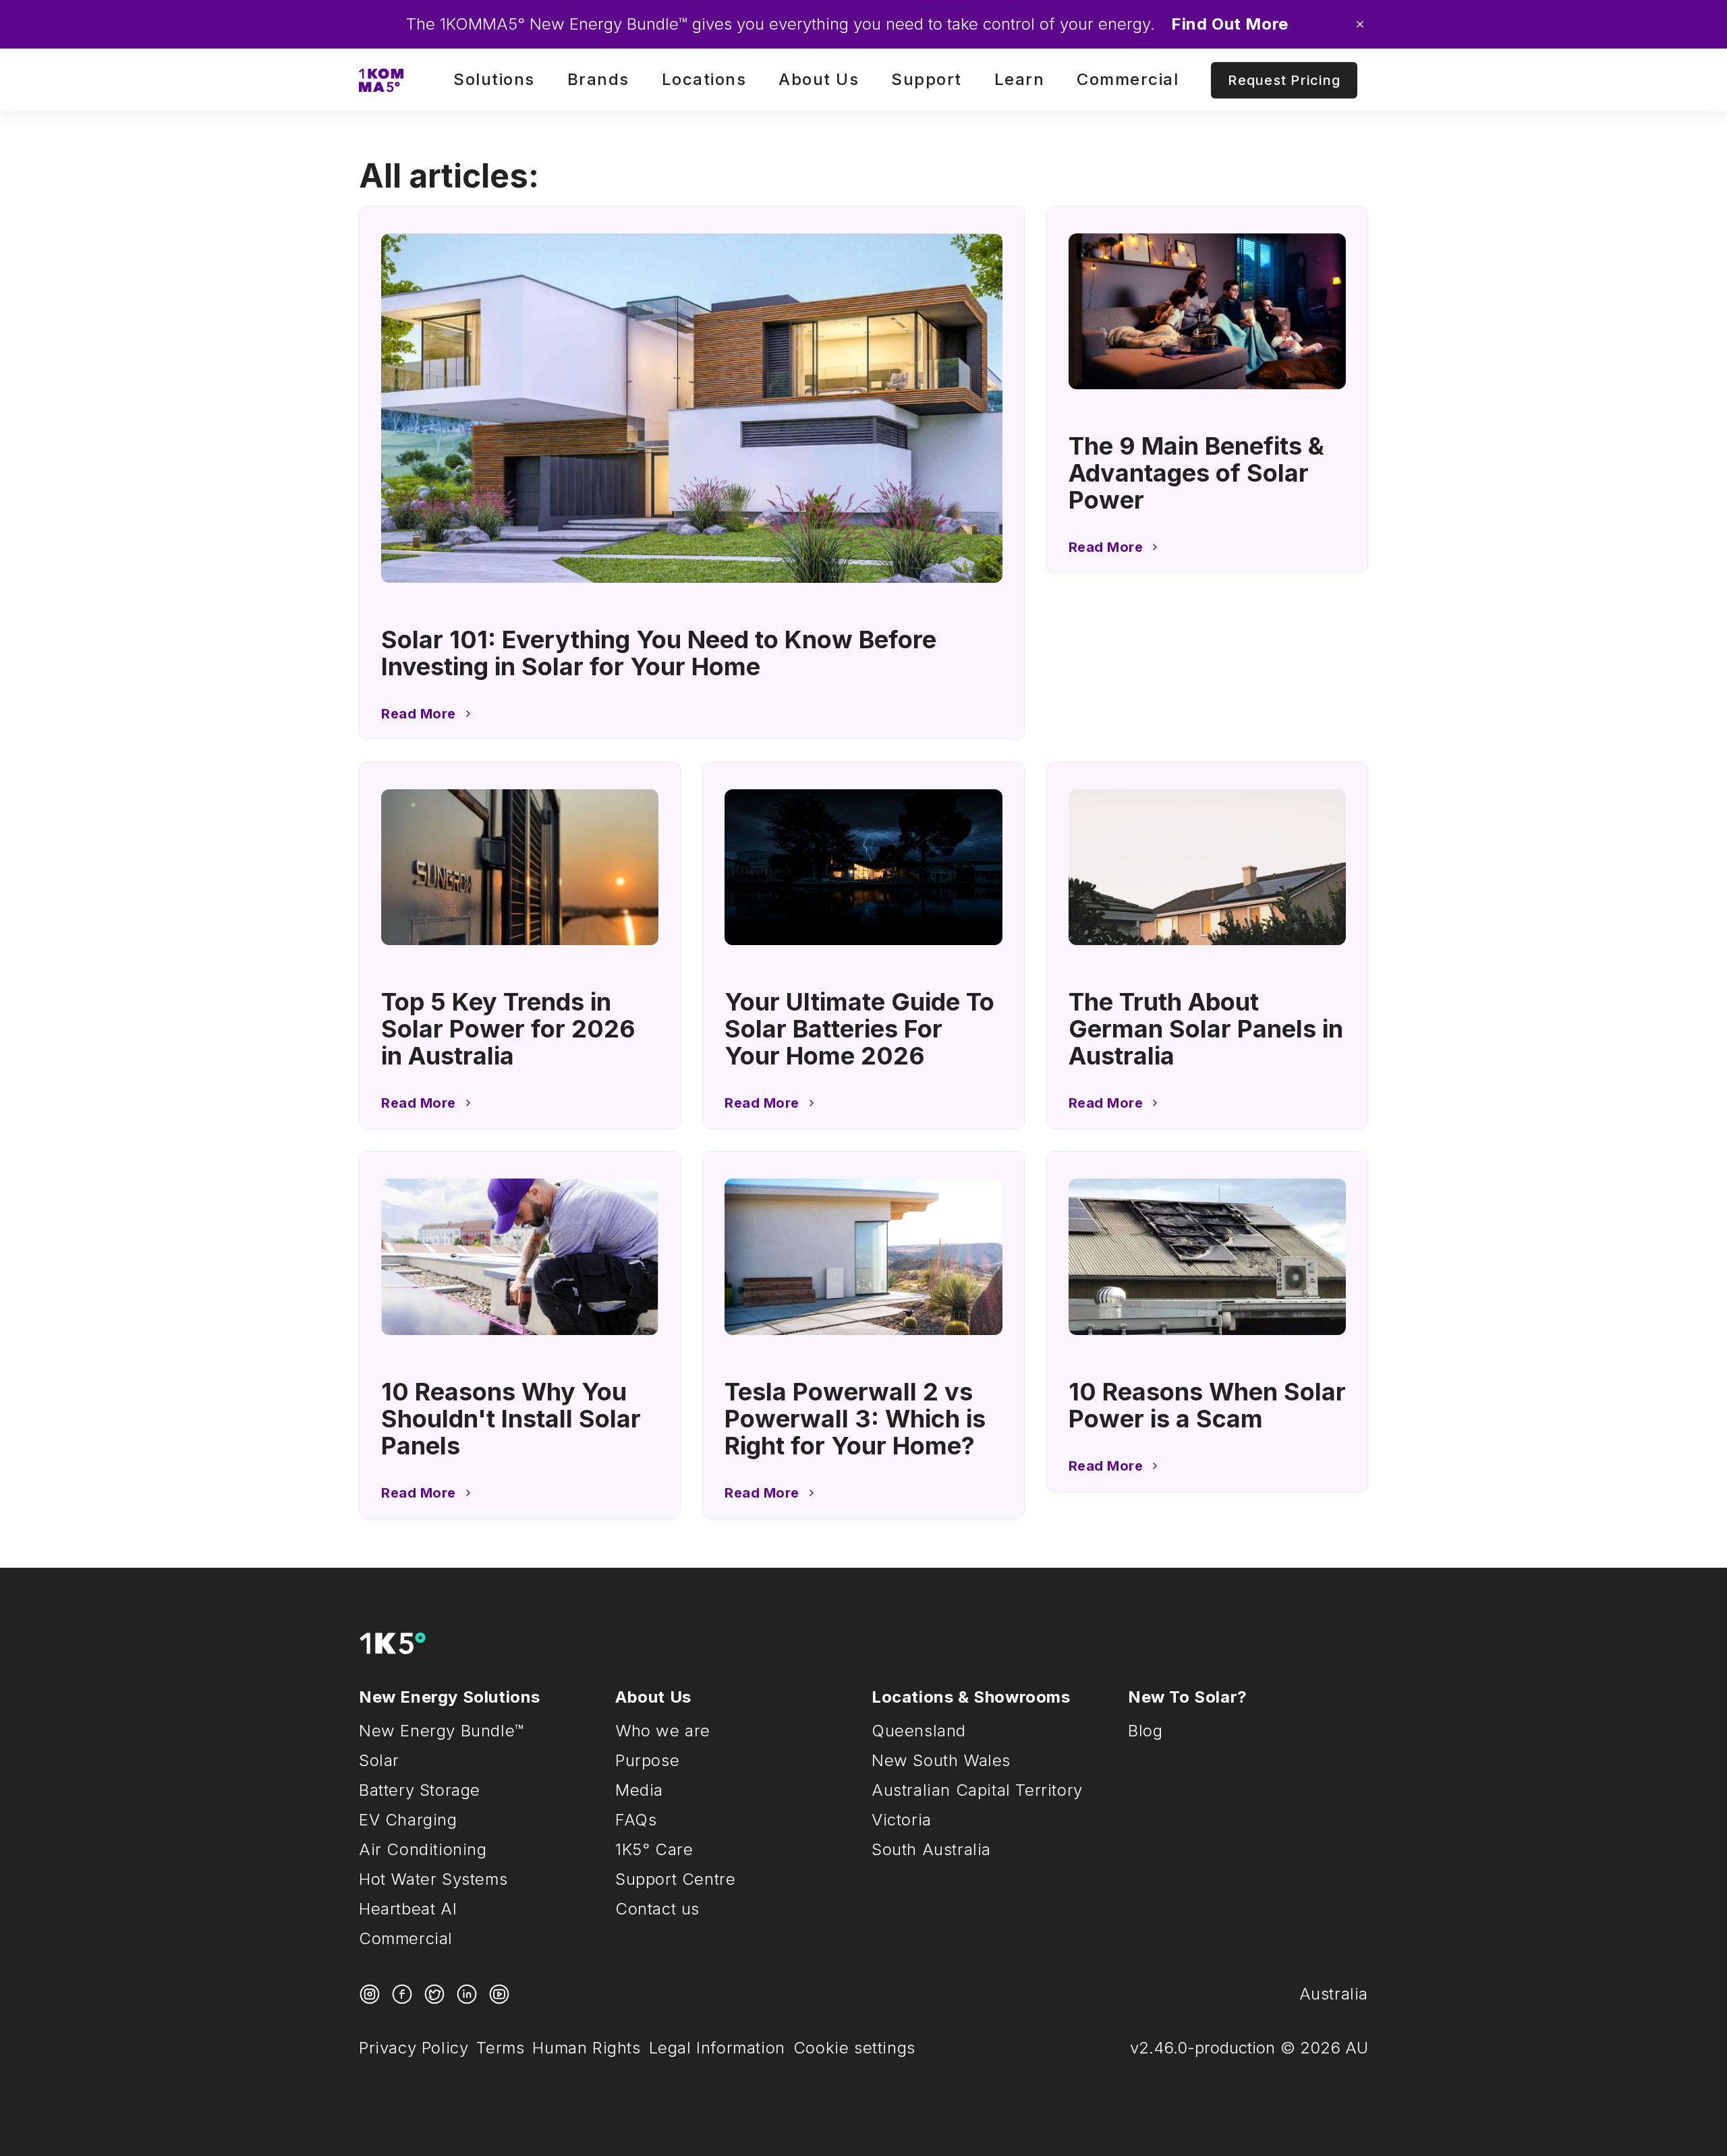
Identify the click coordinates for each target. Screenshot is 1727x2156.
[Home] (381, 80)
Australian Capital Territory (977, 1790)
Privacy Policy (414, 2048)
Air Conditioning (423, 1849)
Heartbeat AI (408, 1909)
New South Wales (941, 1760)
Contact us (657, 1909)
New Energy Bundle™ (442, 1731)
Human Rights (586, 2048)
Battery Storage (420, 1790)
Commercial (406, 1938)
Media (639, 1790)
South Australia (931, 1849)
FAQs (636, 1820)
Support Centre (675, 1879)
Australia (1334, 1994)
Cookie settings (854, 2048)
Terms (500, 2048)
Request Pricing (1284, 80)
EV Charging (408, 1820)
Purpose (647, 1760)
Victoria (902, 1820)
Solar (379, 1760)
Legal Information (717, 2048)
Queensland (919, 1731)
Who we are (663, 1731)
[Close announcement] (1360, 24)
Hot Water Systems (433, 1879)
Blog (1145, 1731)
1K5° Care (654, 1849)
